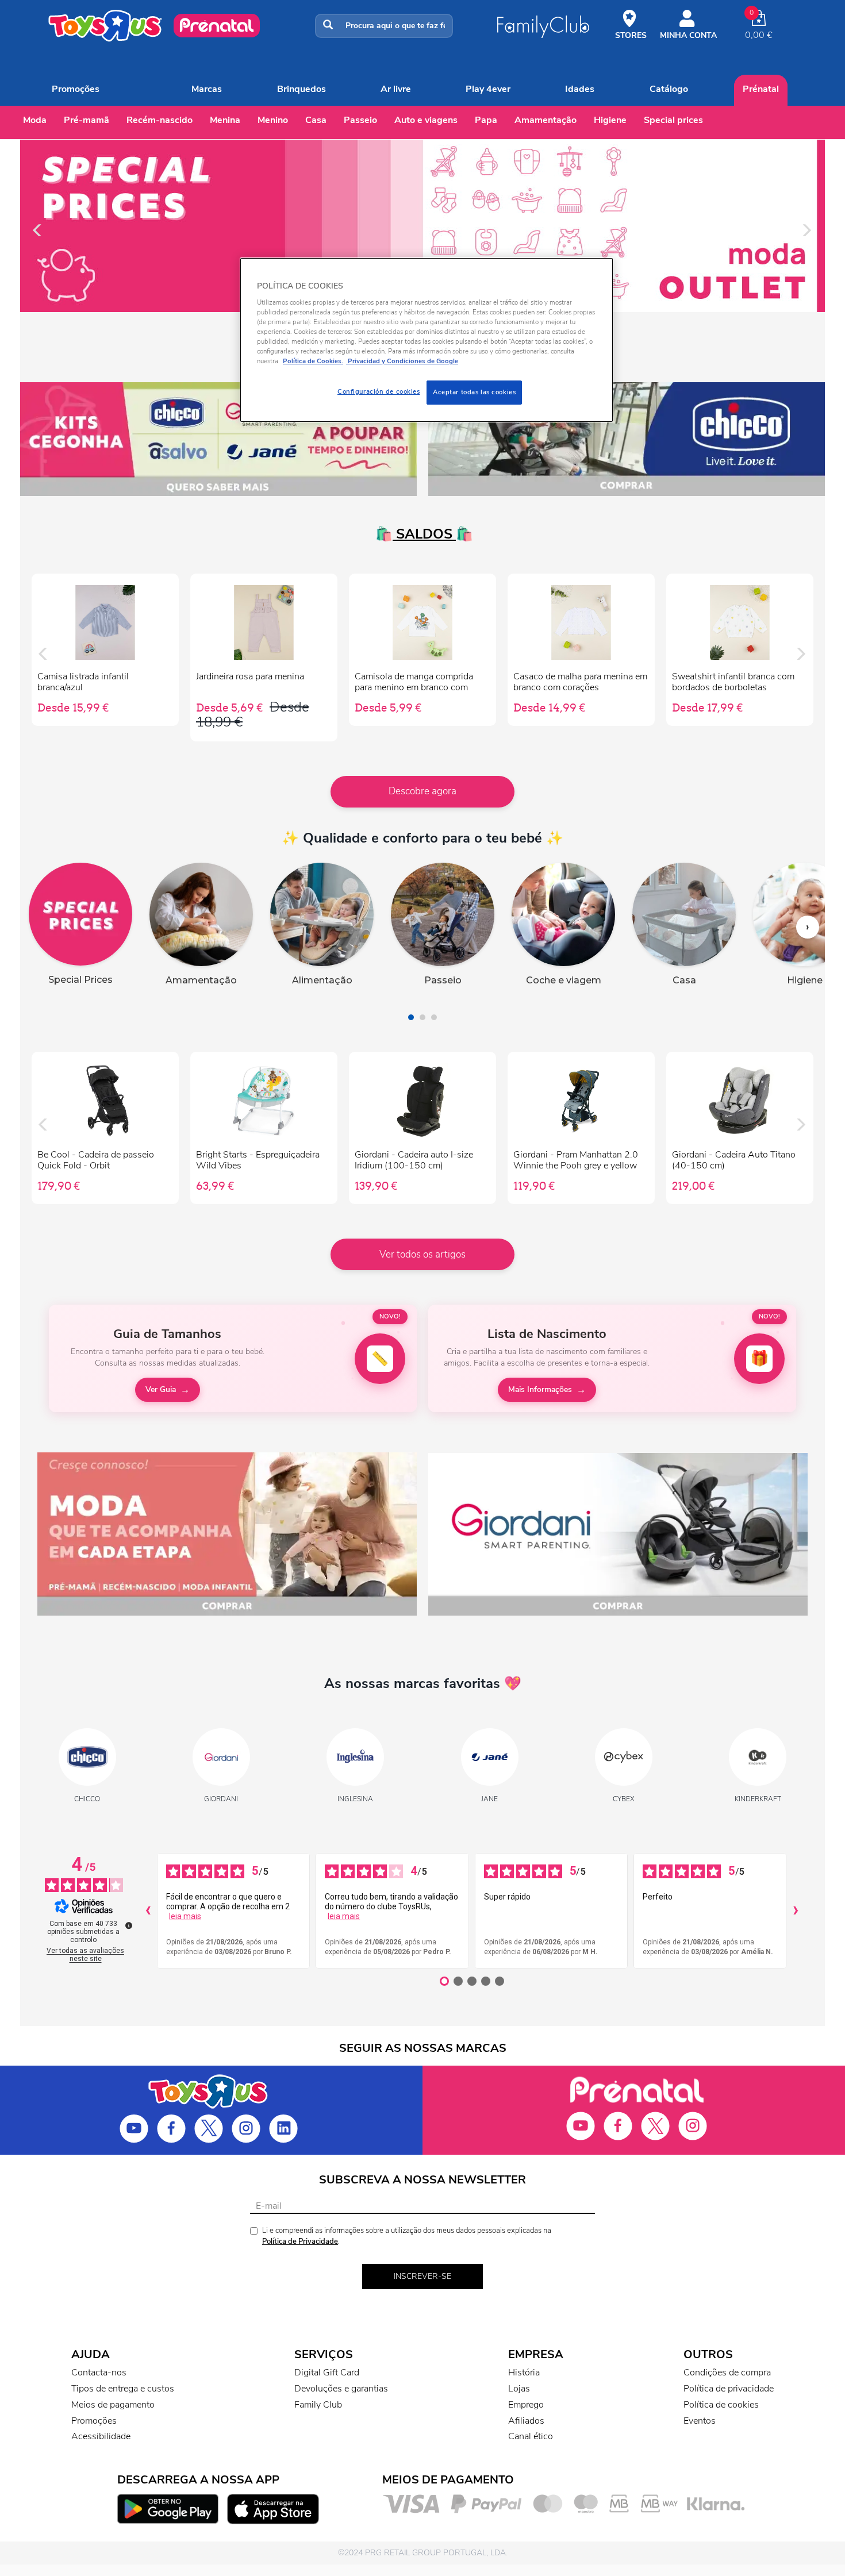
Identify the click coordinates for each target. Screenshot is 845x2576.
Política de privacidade (729, 2389)
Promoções (76, 89)
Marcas (207, 89)
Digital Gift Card (327, 2373)
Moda (35, 120)
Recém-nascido (160, 120)
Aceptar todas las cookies (474, 392)
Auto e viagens (426, 120)
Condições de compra (727, 2373)
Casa (316, 120)
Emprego (526, 2405)
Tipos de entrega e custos (123, 2389)
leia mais (185, 1916)
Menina (225, 120)
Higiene (610, 120)
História (524, 2373)
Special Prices (673, 120)
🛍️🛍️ (422, 534)
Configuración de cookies (379, 391)
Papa (486, 120)
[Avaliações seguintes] (796, 1911)
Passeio (360, 120)
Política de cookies (721, 2405)
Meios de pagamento (113, 2405)
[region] (427, 340)
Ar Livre (396, 89)
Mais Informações (540, 1389)
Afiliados (526, 2421)
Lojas (519, 2389)
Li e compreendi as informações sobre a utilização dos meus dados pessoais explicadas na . (407, 2236)
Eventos (700, 2421)
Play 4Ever (488, 89)
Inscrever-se (422, 2276)
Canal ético (531, 2436)
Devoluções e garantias (341, 2389)
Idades (580, 89)
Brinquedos (301, 89)
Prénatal (761, 89)
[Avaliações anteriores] (148, 1911)
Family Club (318, 2405)
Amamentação (546, 120)
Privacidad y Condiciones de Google (402, 361)
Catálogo (669, 89)
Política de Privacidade (300, 2241)
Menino (273, 120)
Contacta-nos (99, 2373)
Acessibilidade (101, 2436)
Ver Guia (161, 1389)
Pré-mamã (87, 120)
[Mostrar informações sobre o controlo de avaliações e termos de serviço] (129, 1925)
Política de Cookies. (313, 361)
